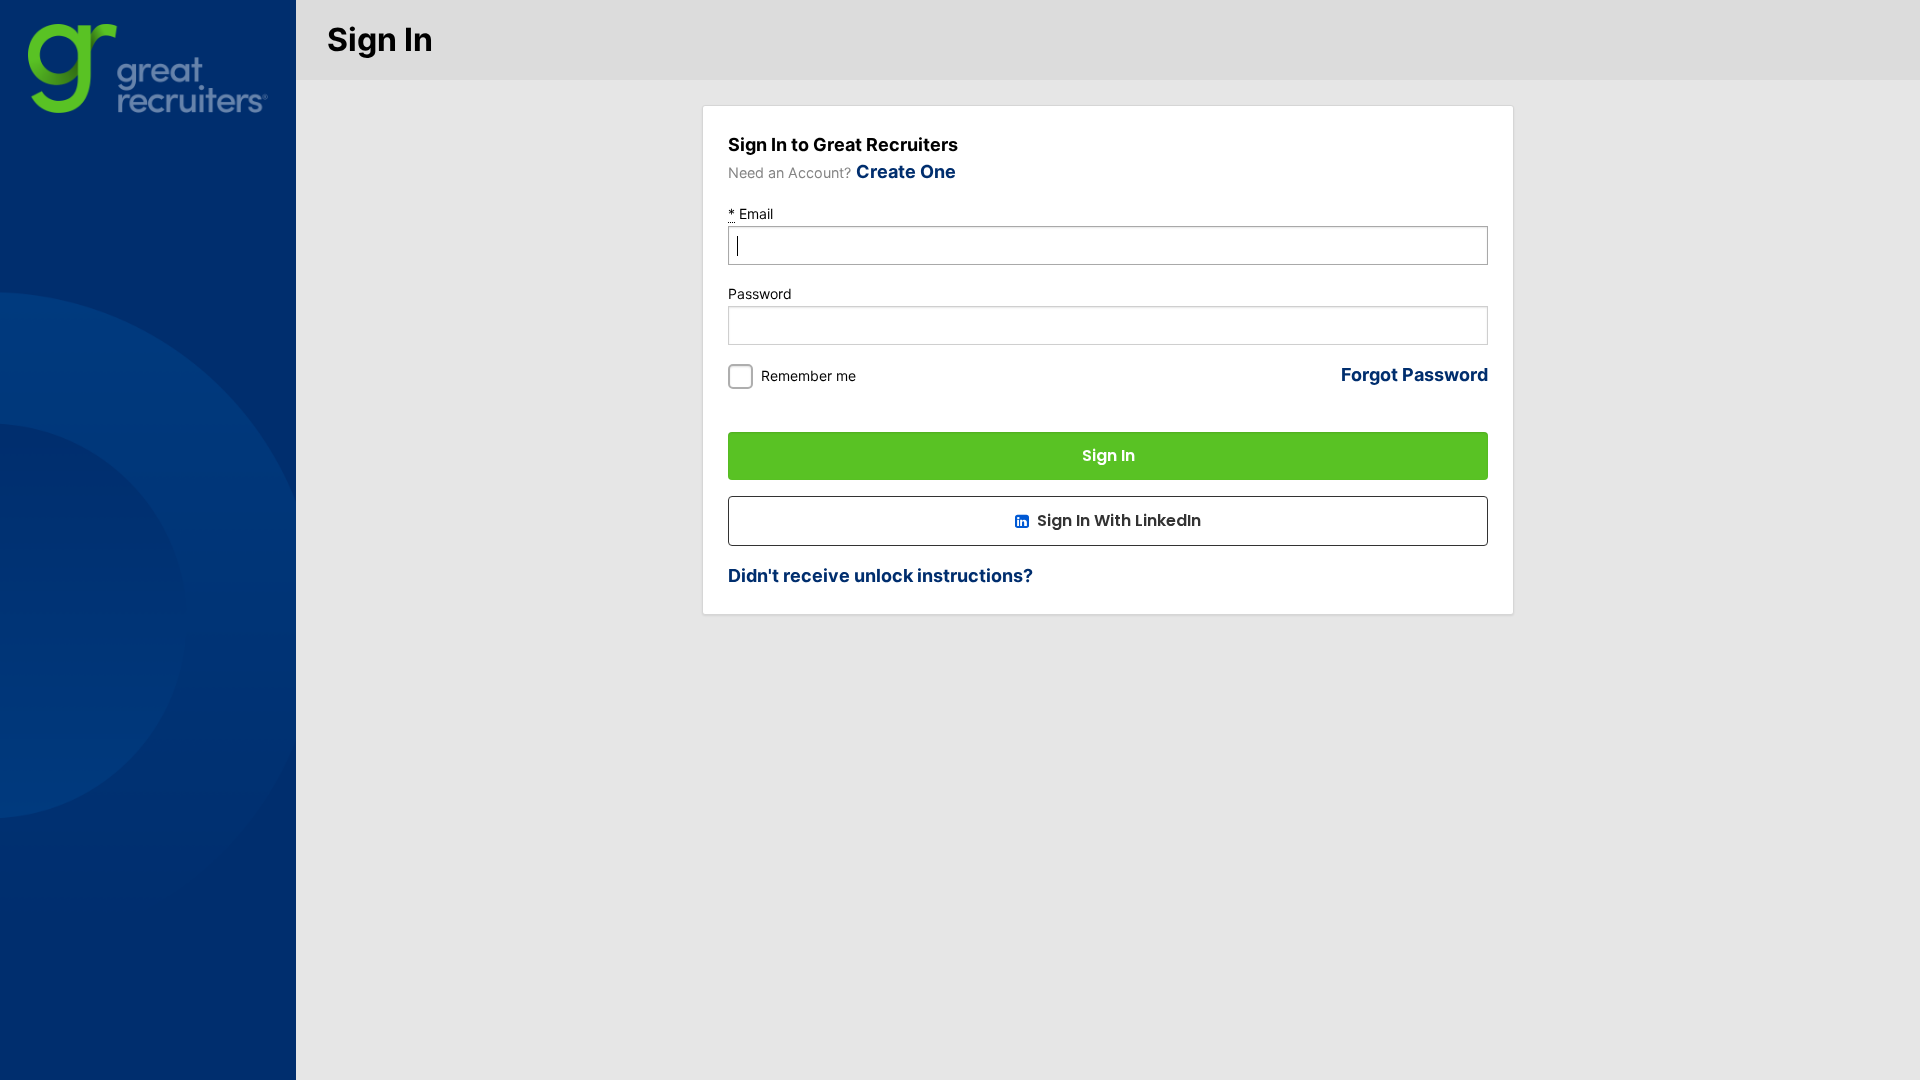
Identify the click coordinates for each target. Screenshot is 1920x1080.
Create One (906, 171)
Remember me (808, 375)
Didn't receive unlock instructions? (880, 575)
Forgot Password (1414, 374)
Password (760, 293)
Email (750, 213)
